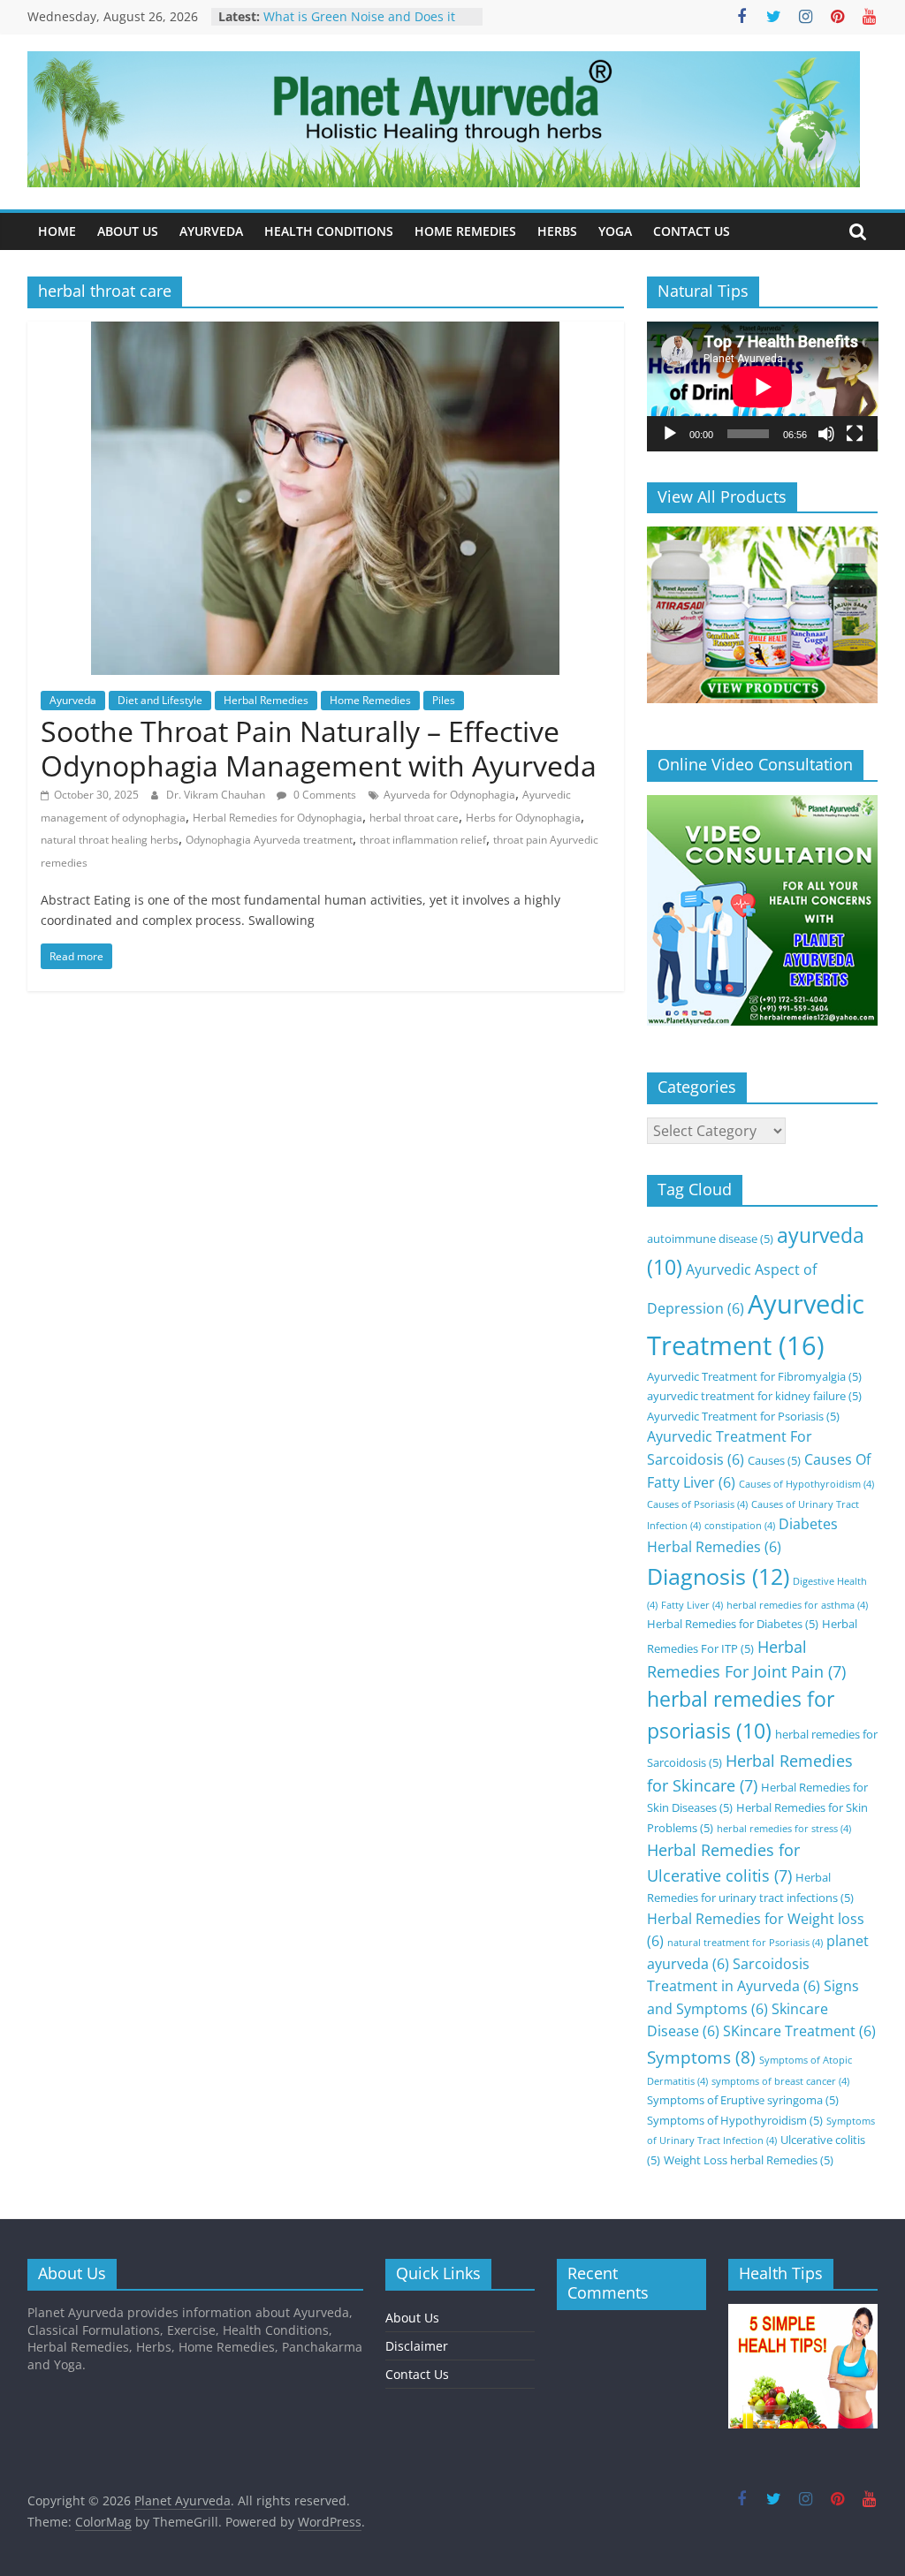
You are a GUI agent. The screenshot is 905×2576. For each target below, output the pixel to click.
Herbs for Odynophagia (523, 818)
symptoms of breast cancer (780, 2081)
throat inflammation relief (423, 840)
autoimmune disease (710, 1239)
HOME (57, 231)
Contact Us (417, 2374)
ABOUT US (128, 231)
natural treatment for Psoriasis (745, 1943)
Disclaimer (417, 2346)
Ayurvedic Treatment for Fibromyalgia (754, 1376)
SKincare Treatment (799, 2031)
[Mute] (826, 434)
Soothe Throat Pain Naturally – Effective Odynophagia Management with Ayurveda (319, 748)
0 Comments (323, 795)
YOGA (615, 231)
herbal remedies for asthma (797, 1605)
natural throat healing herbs (110, 840)
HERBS (557, 231)
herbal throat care (414, 818)
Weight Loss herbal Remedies (749, 2160)
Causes (774, 1460)
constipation (740, 1526)
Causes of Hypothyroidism (806, 1484)
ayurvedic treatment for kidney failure (754, 1396)
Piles (444, 700)
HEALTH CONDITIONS (329, 231)
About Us (412, 2318)
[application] (763, 386)
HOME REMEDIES (465, 231)
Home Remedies (370, 700)
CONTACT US (692, 231)
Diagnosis (718, 1576)
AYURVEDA (211, 231)
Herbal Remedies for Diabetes (733, 1624)
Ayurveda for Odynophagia (449, 795)
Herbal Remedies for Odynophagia (278, 818)
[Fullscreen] (855, 434)
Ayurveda (73, 700)
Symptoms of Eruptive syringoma (743, 2100)
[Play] (670, 434)
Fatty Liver (692, 1605)
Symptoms (701, 2057)
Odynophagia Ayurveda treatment (269, 840)
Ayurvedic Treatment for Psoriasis (743, 1416)
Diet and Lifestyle (160, 700)
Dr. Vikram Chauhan (217, 795)
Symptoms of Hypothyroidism (735, 2120)
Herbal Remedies (266, 700)
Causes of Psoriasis (697, 1504)
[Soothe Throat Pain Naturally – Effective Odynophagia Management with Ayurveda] (325, 332)
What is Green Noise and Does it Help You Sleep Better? (359, 25)
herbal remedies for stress (784, 1829)
